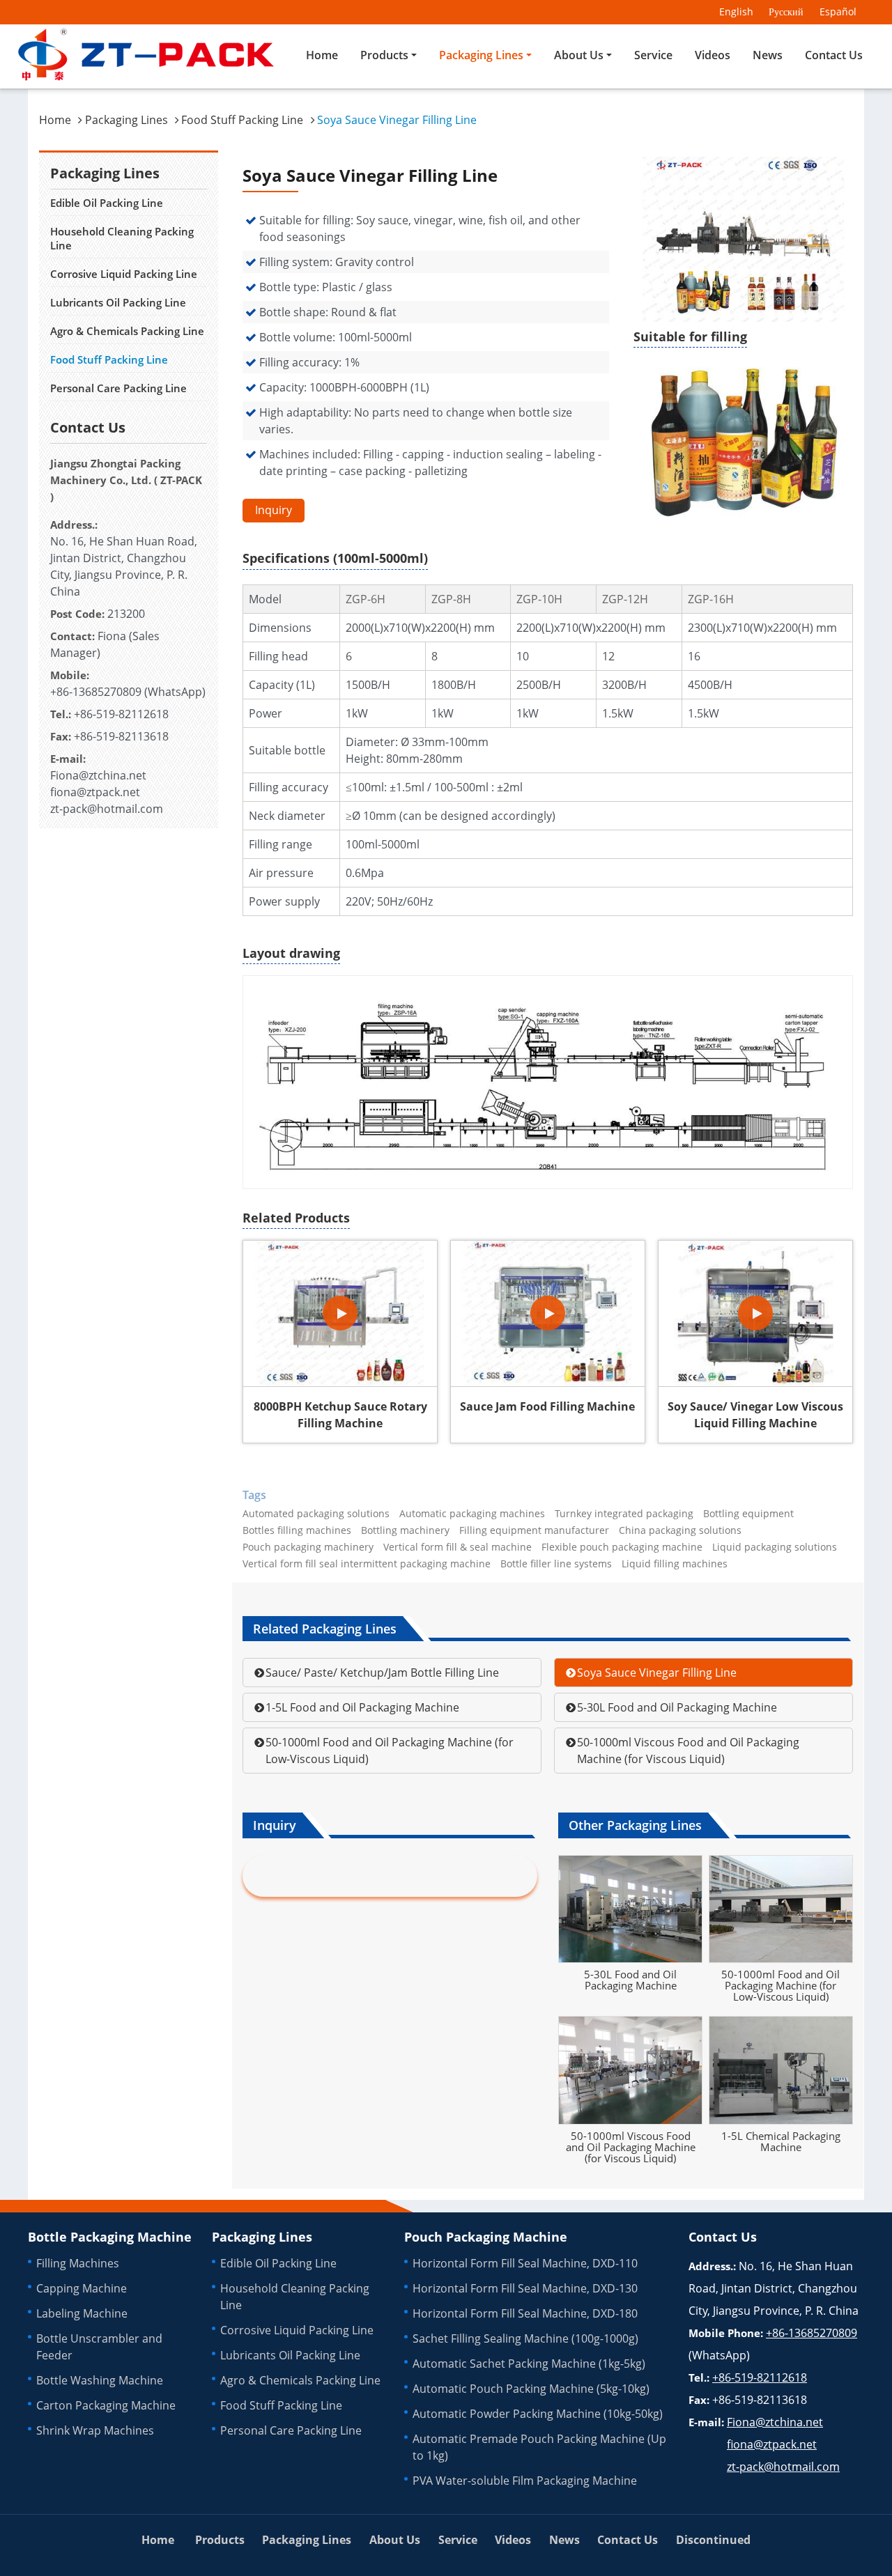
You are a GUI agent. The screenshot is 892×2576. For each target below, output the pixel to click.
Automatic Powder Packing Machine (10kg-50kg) (538, 2414)
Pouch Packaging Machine (486, 2237)
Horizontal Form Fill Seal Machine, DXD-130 (525, 2288)
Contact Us (834, 55)
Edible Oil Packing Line (107, 203)
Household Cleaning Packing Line (122, 238)
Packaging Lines (126, 120)
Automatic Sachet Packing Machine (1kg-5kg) (529, 2364)
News (768, 55)
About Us (395, 2540)
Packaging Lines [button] (481, 55)
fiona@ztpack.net (95, 792)
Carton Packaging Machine (106, 2405)
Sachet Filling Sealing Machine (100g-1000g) (525, 2338)
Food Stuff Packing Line (242, 120)
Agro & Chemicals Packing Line (127, 331)
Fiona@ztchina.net (98, 775)
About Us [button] (579, 55)
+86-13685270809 (96, 692)
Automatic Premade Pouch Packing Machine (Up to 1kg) (539, 2447)
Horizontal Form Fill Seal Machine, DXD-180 (525, 2313)
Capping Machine (82, 2288)
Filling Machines (78, 2263)
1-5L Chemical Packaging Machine (781, 2141)
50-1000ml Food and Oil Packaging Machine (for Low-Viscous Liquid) (390, 1751)
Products (220, 2540)
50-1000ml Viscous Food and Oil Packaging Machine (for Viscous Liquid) (688, 1751)
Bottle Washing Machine (100, 2380)
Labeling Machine (82, 2313)
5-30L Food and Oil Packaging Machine (677, 1707)
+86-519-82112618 (121, 714)
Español (838, 11)
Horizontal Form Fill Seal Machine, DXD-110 (525, 2263)
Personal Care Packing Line (118, 388)
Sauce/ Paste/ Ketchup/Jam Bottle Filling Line (382, 1673)
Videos (713, 55)
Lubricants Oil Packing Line (118, 302)
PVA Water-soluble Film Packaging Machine (525, 2481)
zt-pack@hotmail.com (107, 809)
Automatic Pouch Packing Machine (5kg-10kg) (531, 2389)
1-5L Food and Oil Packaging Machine (362, 1707)
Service (653, 55)
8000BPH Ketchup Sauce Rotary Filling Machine (340, 1415)
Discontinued (713, 2540)
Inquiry (274, 510)
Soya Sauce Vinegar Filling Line (657, 1673)
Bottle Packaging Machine (110, 2237)
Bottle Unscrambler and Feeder (99, 2347)
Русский (786, 11)
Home (322, 55)
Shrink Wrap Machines (95, 2430)
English (736, 11)
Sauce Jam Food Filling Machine (547, 1406)
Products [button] (384, 55)
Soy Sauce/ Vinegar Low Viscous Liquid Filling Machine (755, 1415)
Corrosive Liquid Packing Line (124, 274)
